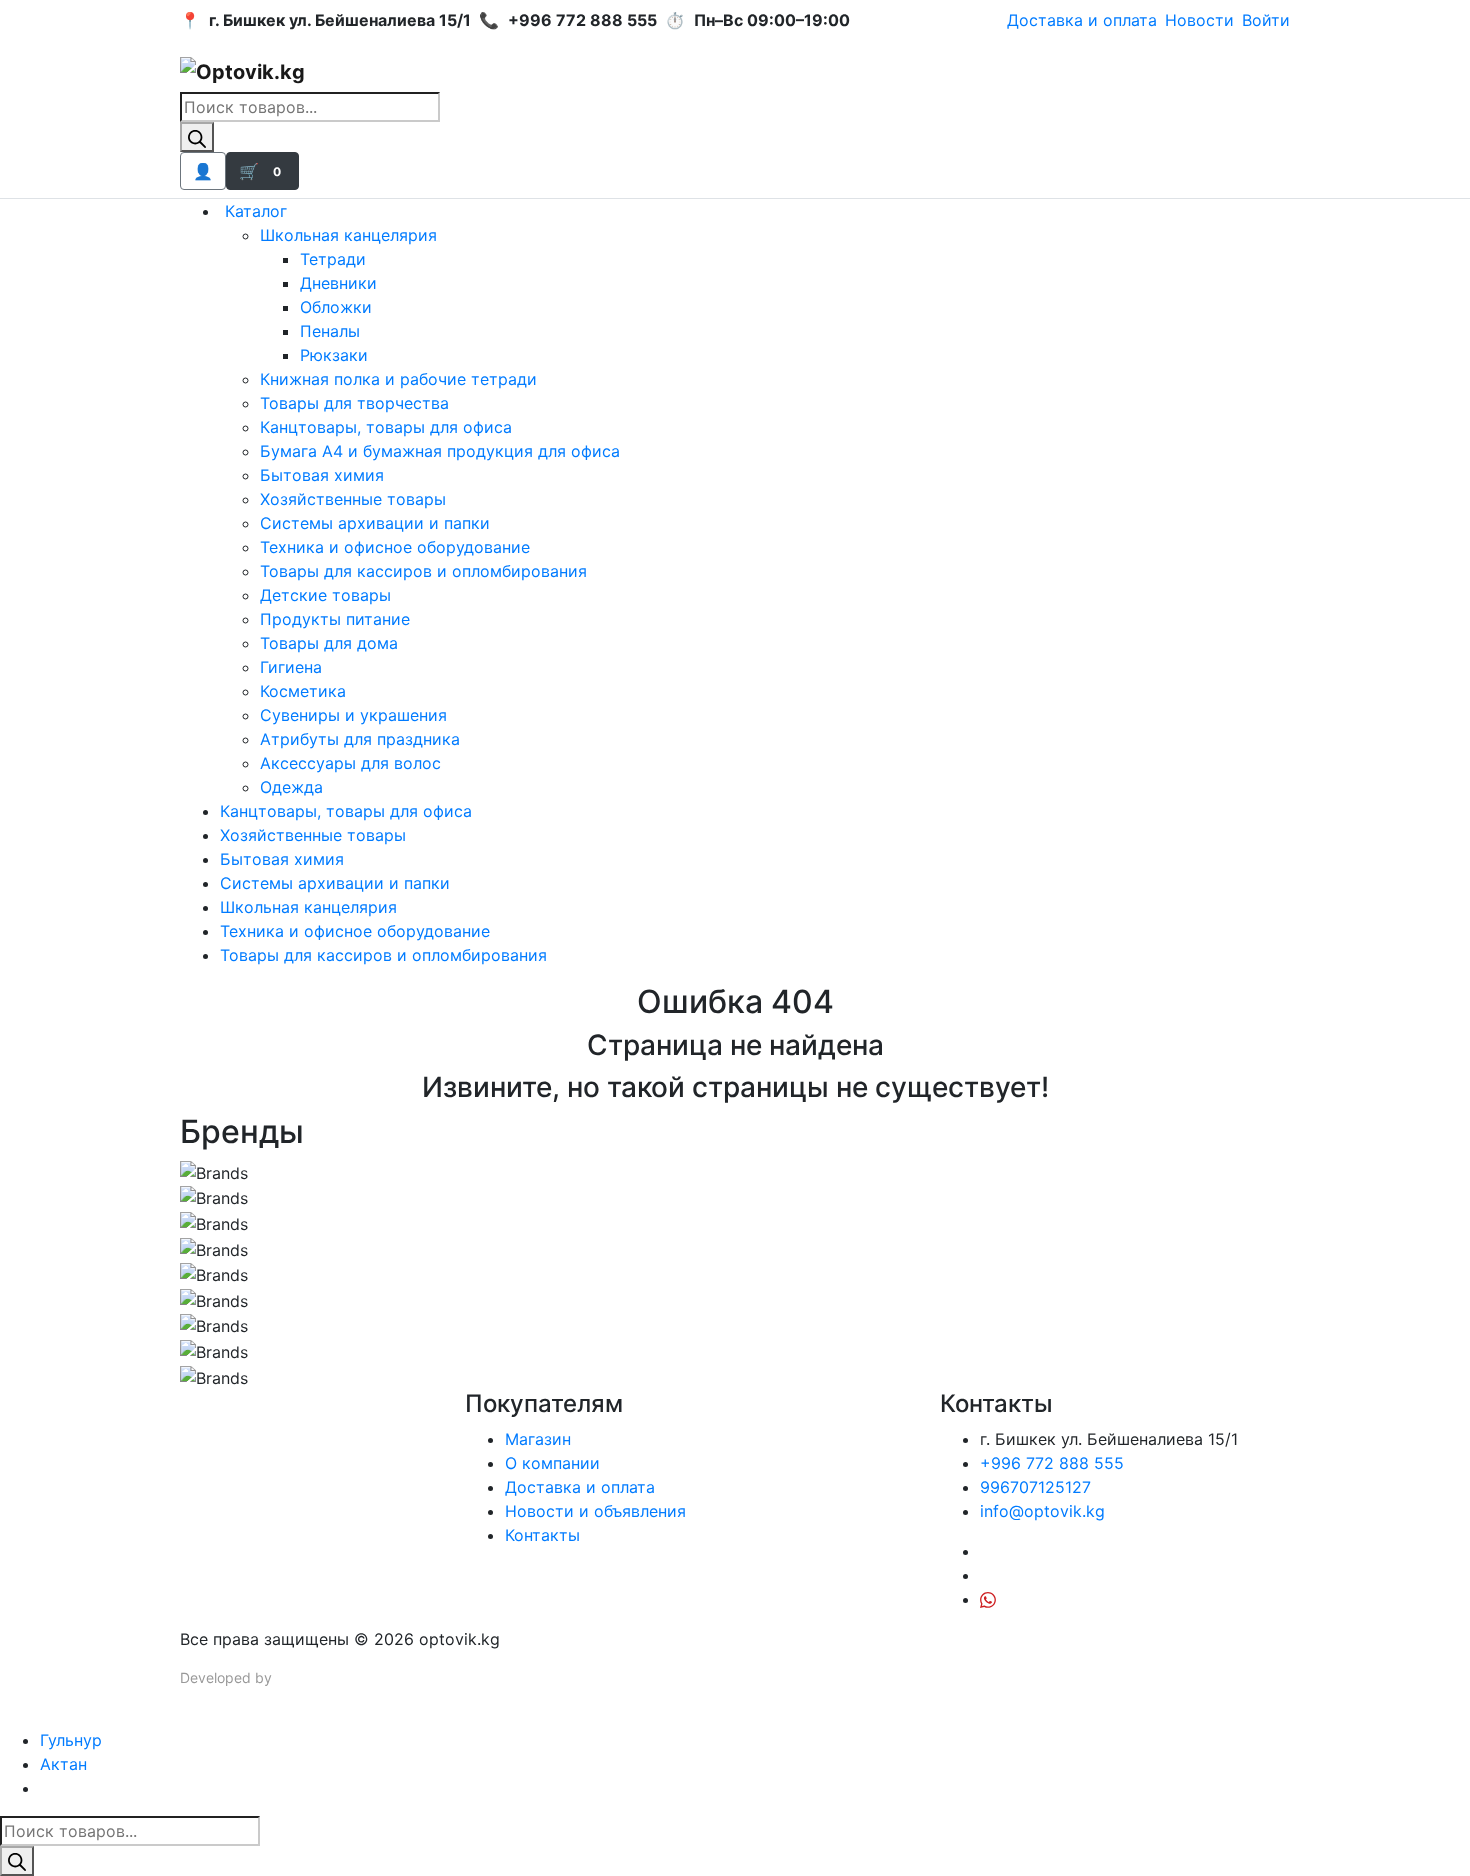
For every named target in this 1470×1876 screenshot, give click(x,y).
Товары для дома (329, 643)
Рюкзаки (334, 355)
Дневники (338, 283)
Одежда (291, 787)
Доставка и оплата (1082, 20)
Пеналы (330, 331)
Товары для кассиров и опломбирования (423, 571)
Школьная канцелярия (348, 235)
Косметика (303, 691)
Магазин (538, 1439)
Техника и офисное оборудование (395, 547)
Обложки (336, 307)
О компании (552, 1463)
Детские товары (325, 595)
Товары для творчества (354, 403)
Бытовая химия (322, 475)
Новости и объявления (595, 1511)
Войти (1266, 20)
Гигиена (291, 667)
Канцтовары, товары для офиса (386, 427)
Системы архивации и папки (375, 523)
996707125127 (1035, 1487)
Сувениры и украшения (353, 715)
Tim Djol (302, 1677)
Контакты (542, 1535)
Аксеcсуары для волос (350, 763)
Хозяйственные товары (353, 499)
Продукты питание (335, 619)
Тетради (333, 259)
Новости (1199, 20)
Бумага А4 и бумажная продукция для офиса (440, 451)
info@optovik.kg (1042, 1511)
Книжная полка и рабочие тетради (398, 379)
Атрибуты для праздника (360, 739)
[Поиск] (197, 137)
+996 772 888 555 (1052, 1463)
